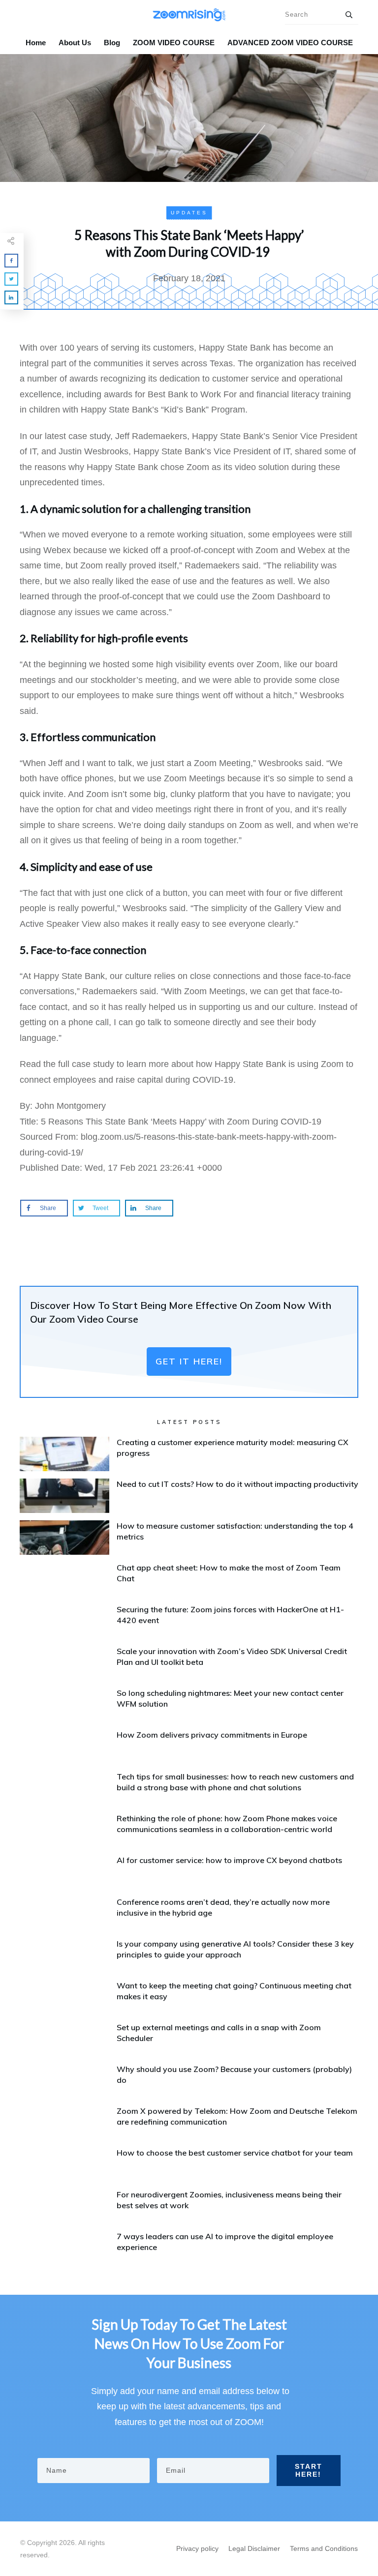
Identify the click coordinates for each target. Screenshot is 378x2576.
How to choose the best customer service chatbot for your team (235, 2153)
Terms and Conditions (324, 2548)
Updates (189, 213)
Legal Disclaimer (254, 2548)
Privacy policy (197, 2548)
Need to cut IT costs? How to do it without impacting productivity (237, 1484)
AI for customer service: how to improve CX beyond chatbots (229, 1860)
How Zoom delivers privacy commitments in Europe (212, 1735)
